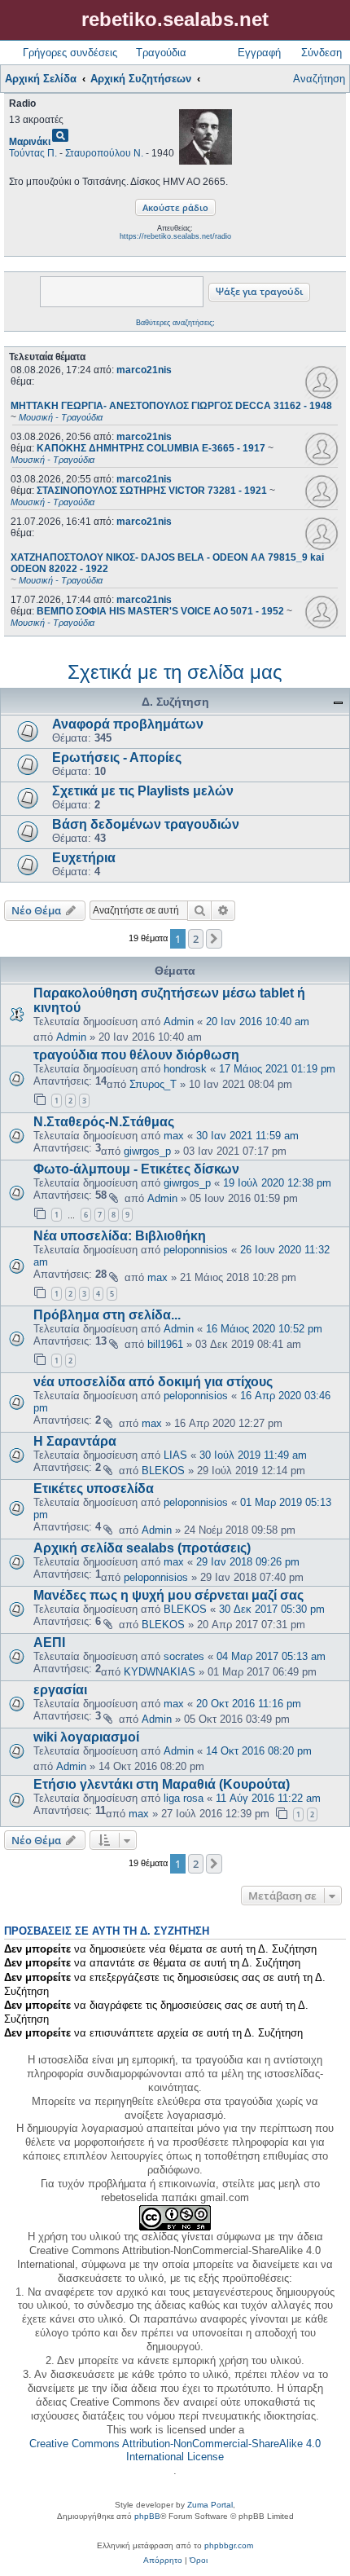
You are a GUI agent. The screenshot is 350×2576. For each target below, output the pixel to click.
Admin (179, 1022)
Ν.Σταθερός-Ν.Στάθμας (104, 1122)
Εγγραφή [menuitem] (259, 53)
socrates (184, 1656)
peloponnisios (196, 1250)
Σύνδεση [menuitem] (322, 53)
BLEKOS (163, 1471)
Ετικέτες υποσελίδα (94, 1488)
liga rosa (184, 1798)
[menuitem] (163, 2561)
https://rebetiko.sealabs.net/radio (175, 236)
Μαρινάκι (30, 142)
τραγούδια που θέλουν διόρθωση (136, 1055)
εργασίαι (60, 1690)
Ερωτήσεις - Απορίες (117, 757)
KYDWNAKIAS (160, 1672)
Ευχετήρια (84, 858)
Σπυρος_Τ (153, 1084)
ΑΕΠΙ (49, 1642)
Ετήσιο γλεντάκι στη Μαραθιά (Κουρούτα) (162, 1784)
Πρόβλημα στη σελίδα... (107, 1315)
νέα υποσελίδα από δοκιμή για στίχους (153, 1382)
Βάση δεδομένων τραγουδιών (146, 824)
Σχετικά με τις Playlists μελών (143, 791)
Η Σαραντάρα (75, 1441)
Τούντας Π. (33, 153)
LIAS (175, 1455)
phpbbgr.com (229, 2545)
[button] (214, 939)
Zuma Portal (210, 2505)
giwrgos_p (147, 1151)
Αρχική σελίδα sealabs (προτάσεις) (142, 1548)
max (174, 1136)
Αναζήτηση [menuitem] (319, 79)
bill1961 (165, 1344)
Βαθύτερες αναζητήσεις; (175, 323)
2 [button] (196, 939)
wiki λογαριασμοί (86, 1737)
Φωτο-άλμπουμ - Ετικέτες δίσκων (136, 1169)
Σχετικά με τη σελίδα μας (175, 672)
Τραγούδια (161, 53)
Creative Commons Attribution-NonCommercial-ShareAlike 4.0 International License (175, 2451)
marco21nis (144, 370)
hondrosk (185, 1069)
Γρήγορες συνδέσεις (70, 53)
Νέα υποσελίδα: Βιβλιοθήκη (120, 1236)
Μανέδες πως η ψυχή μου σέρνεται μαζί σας (168, 1595)
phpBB (147, 2516)
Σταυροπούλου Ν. (104, 153)
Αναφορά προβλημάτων (128, 724)
